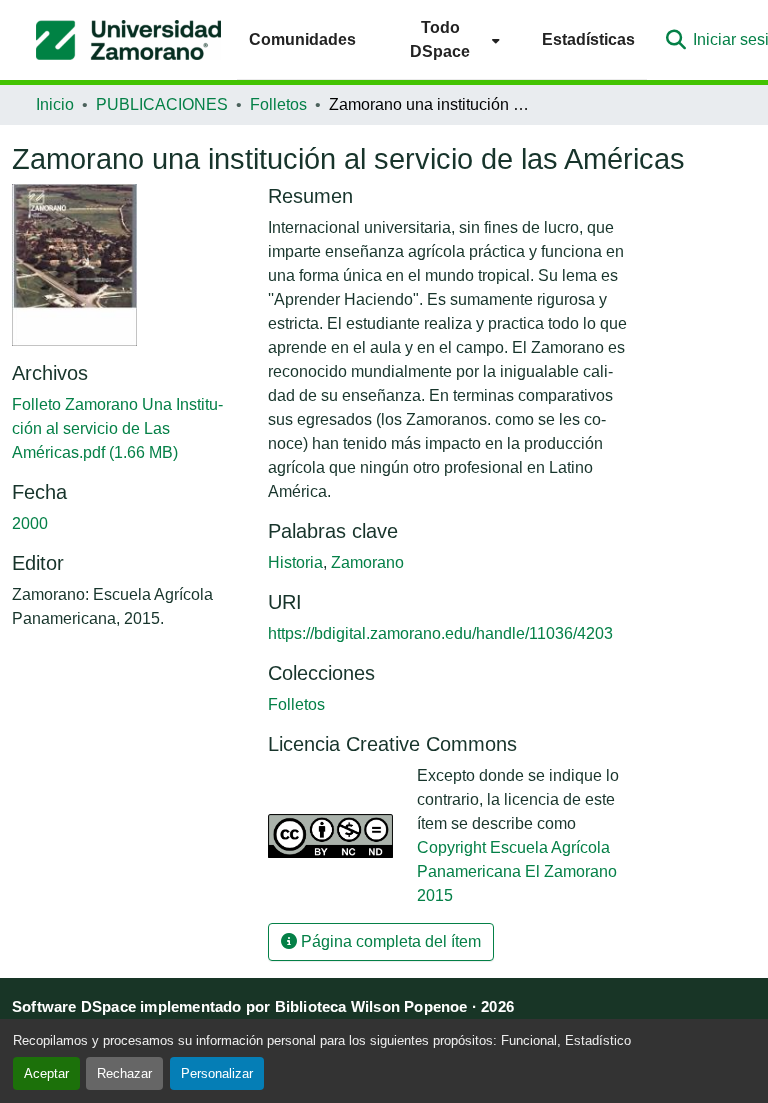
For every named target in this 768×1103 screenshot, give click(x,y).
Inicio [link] (55, 104)
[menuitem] (449, 39)
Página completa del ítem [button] (389, 941)
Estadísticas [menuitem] (588, 39)
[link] (128, 429)
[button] (128, 40)
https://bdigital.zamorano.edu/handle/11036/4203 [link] (440, 633)
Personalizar (217, 1073)
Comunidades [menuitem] (302, 39)
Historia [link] (295, 562)
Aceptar (46, 1073)
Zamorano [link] (367, 562)
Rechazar (124, 1073)
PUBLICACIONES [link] (162, 104)
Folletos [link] (278, 104)
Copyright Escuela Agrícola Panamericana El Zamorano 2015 (517, 871)
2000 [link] (30, 523)
